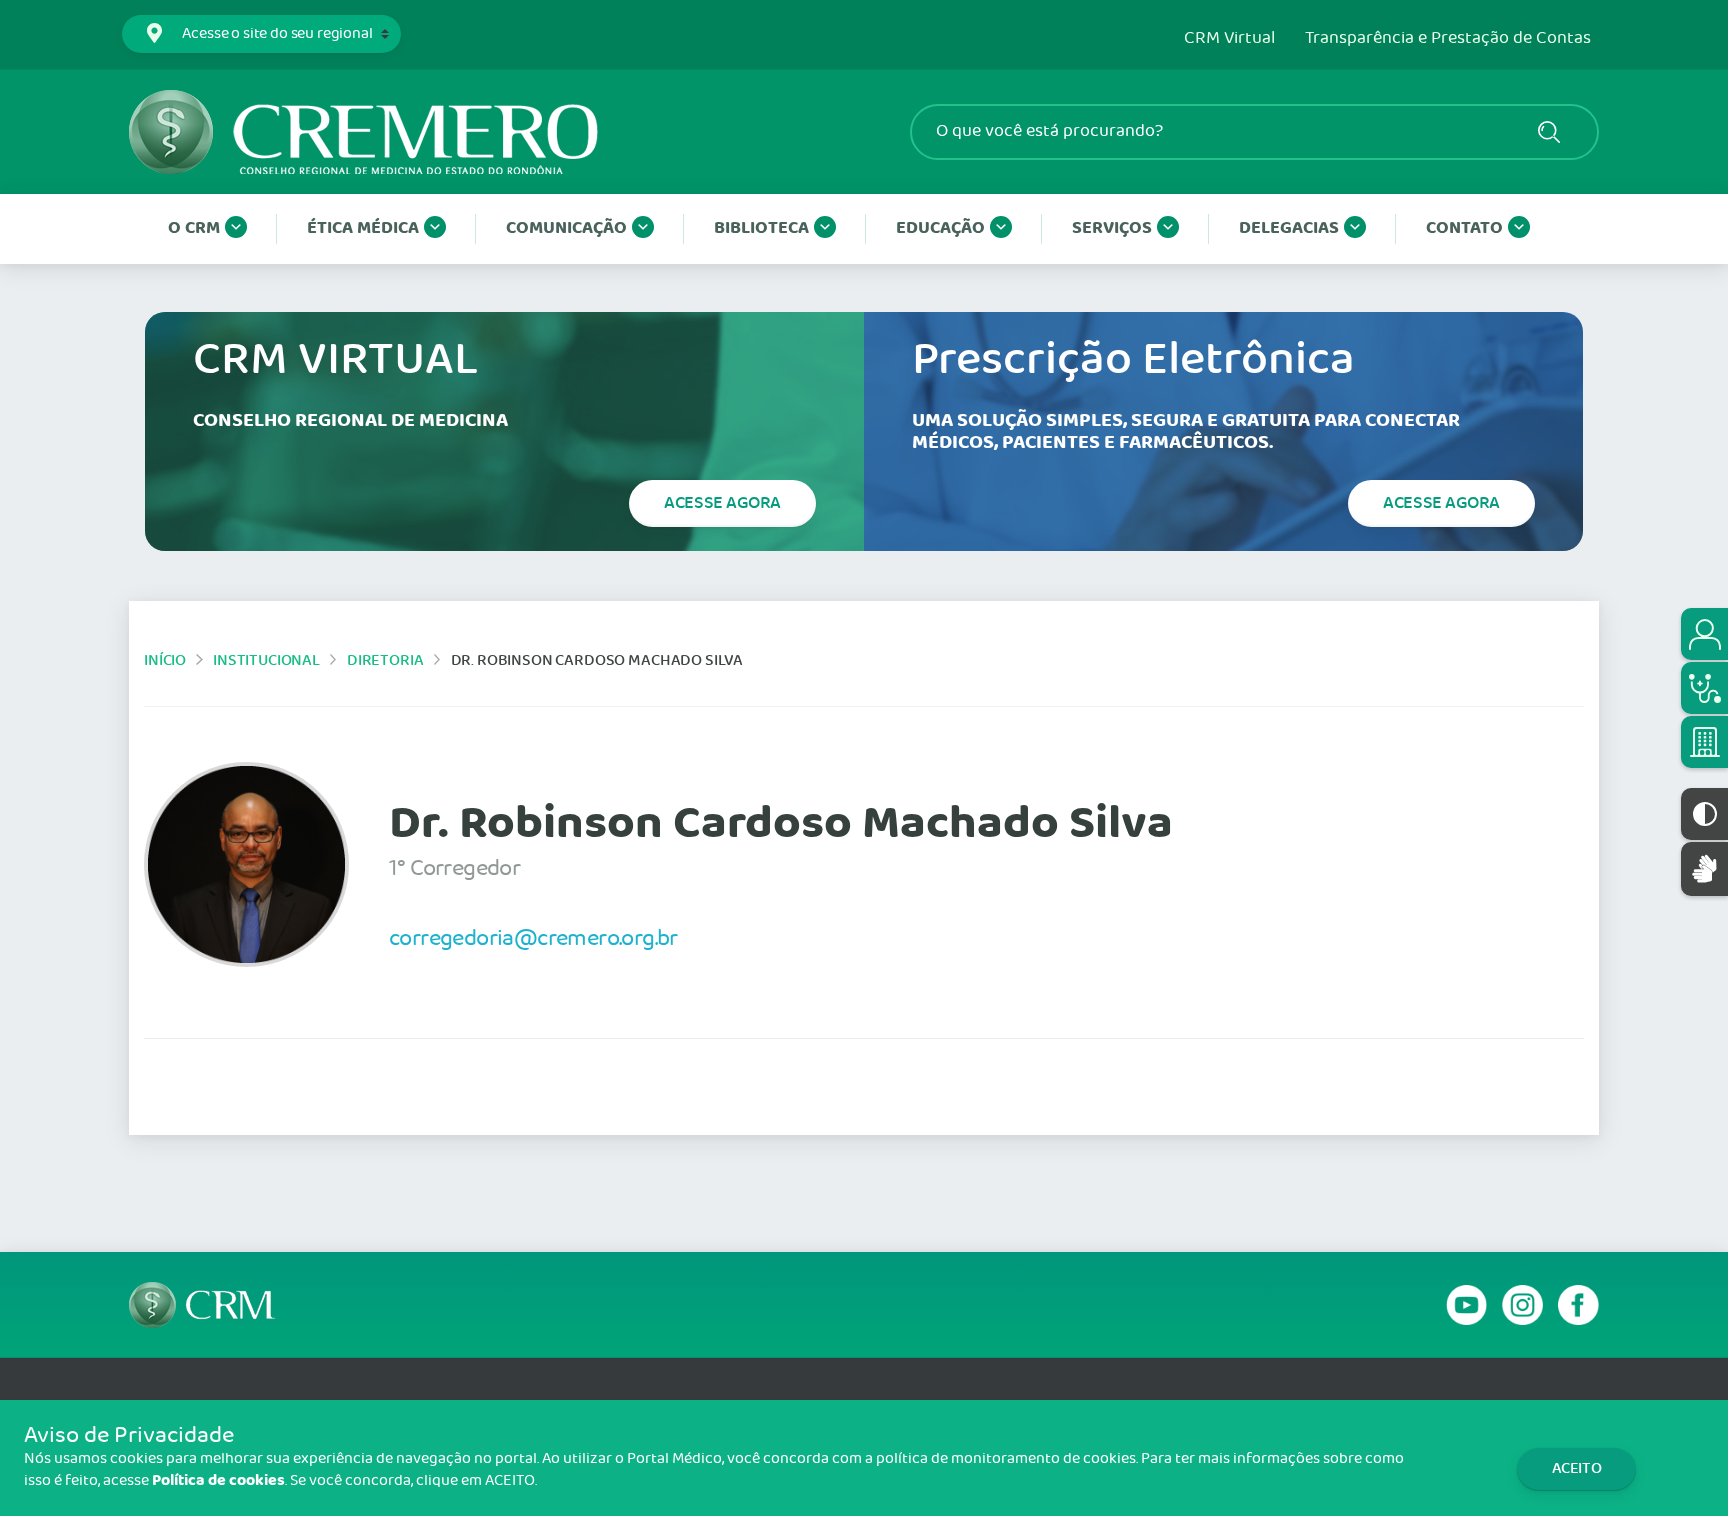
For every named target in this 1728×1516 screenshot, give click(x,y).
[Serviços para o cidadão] (1704, 634)
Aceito (1577, 1468)
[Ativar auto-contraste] (1704, 814)
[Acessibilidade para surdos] (1704, 868)
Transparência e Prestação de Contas (1448, 39)
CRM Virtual (1229, 39)
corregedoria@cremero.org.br (533, 937)
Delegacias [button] (1289, 228)
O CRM (194, 228)
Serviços (1112, 228)
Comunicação (566, 228)
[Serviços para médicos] (1704, 688)
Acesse (722, 503)
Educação (940, 228)
